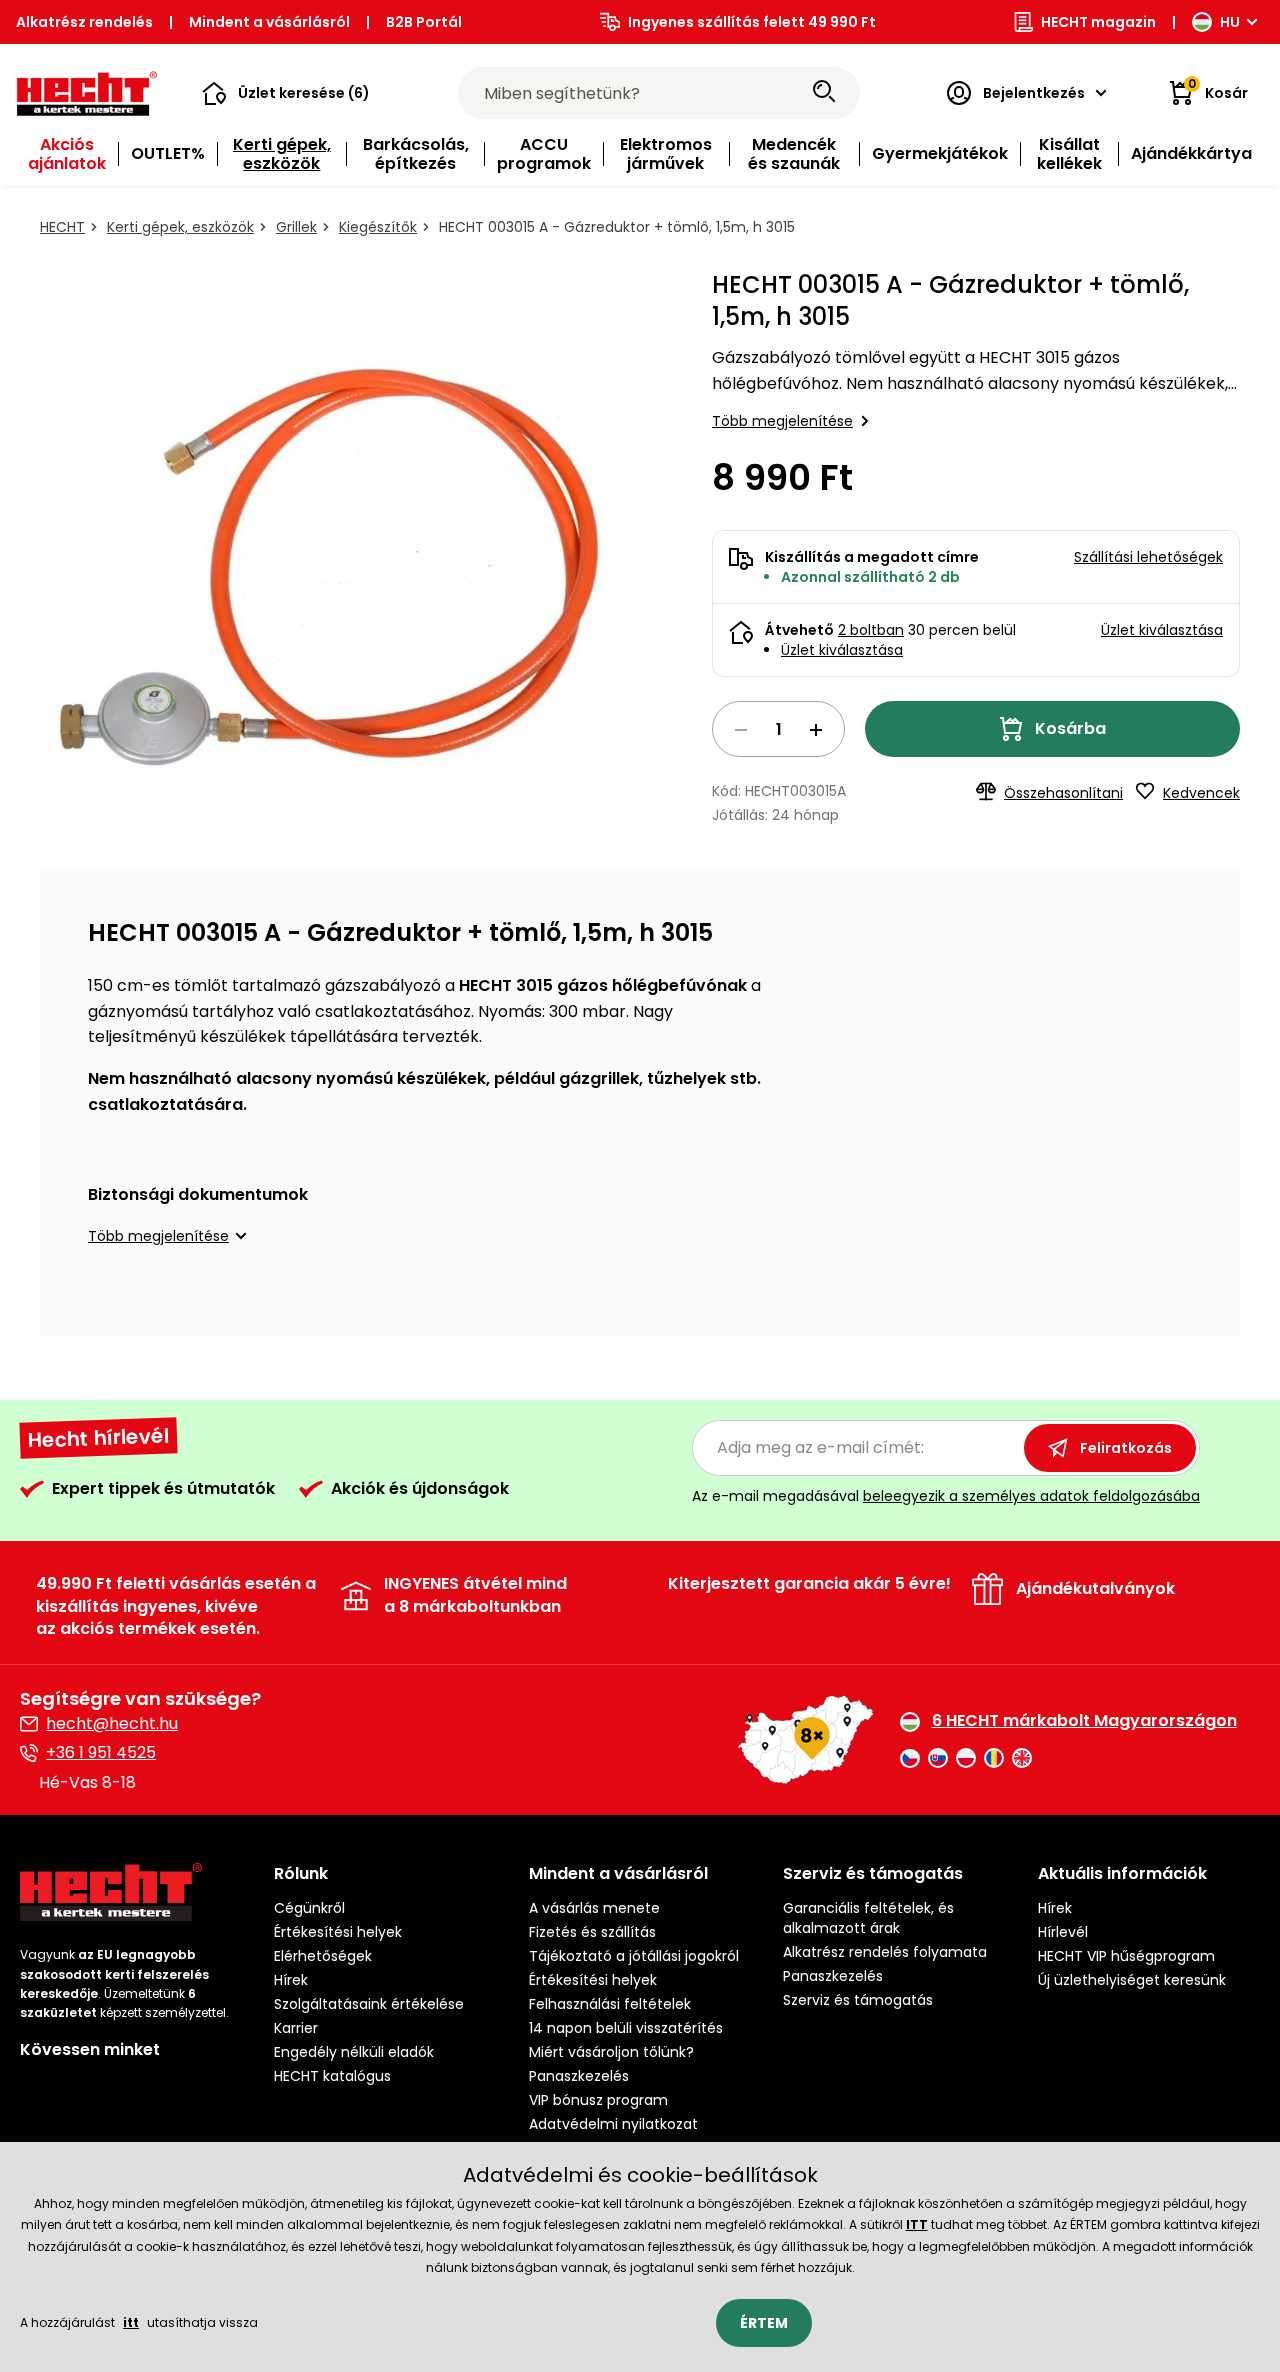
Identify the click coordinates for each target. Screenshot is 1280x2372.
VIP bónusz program (598, 2100)
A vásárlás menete (594, 1908)
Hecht (62, 227)
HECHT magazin (1098, 22)
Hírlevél (1063, 1932)
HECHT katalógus (332, 2076)
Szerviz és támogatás (858, 2000)
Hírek (291, 1980)
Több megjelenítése (782, 421)
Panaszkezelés (579, 2076)
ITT (917, 2224)
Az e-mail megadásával (946, 1496)
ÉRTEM (764, 2323)
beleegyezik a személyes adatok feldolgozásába (1031, 1496)
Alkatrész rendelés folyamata (885, 1952)
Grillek (296, 227)
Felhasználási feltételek (610, 2004)
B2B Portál (424, 22)
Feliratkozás (1126, 1448)
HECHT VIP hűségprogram (1126, 1956)
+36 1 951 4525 (101, 1752)
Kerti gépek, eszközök (180, 227)
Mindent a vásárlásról (269, 22)
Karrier (296, 2028)
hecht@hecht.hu (112, 1723)
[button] (286, 93)
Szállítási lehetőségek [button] (1148, 557)
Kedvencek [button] (1201, 793)
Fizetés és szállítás (592, 1932)
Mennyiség (778, 729)
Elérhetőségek (323, 1956)
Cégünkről (309, 1908)
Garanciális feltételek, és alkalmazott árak (868, 1918)
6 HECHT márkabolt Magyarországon (1084, 1721)
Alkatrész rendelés (84, 22)
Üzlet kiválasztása (842, 650)
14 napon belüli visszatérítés (626, 2028)
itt (131, 2322)
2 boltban (871, 630)
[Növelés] (816, 730)
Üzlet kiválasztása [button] (1162, 630)
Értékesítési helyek (338, 1932)
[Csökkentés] (741, 730)
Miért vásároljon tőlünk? (611, 2052)
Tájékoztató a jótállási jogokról (634, 1956)
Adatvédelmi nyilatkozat (613, 2124)
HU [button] (1230, 22)
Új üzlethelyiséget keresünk (1132, 1980)
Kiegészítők (378, 227)
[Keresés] (824, 93)
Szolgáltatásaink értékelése (369, 2004)
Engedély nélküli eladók (354, 2052)
